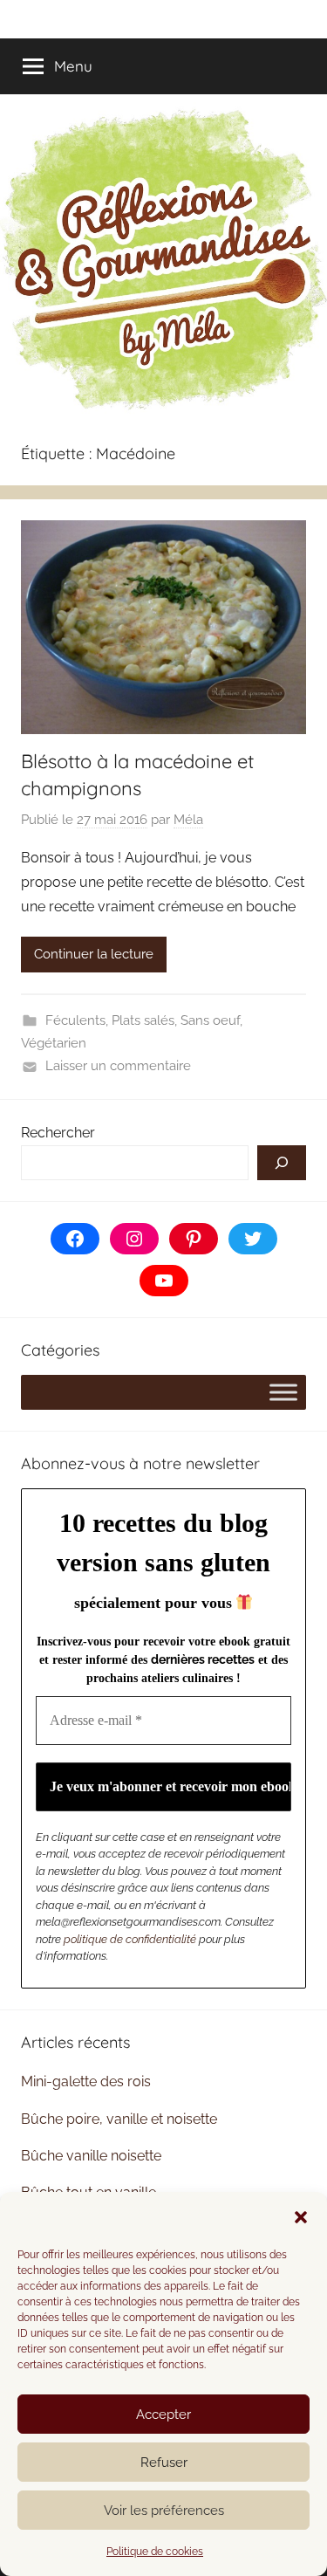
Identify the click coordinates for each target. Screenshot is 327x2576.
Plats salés (143, 1020)
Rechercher (58, 1133)
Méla (188, 820)
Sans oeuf (210, 1020)
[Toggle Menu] (283, 1392)
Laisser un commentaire (118, 1066)
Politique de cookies (155, 2552)
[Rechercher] (282, 1163)
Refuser (164, 2463)
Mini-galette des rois (86, 2081)
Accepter (163, 2415)
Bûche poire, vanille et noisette (119, 2119)
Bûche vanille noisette (91, 2156)
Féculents (75, 1020)
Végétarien (54, 1043)
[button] (301, 2217)
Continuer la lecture (94, 954)
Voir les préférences (164, 2511)
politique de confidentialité (130, 1939)
